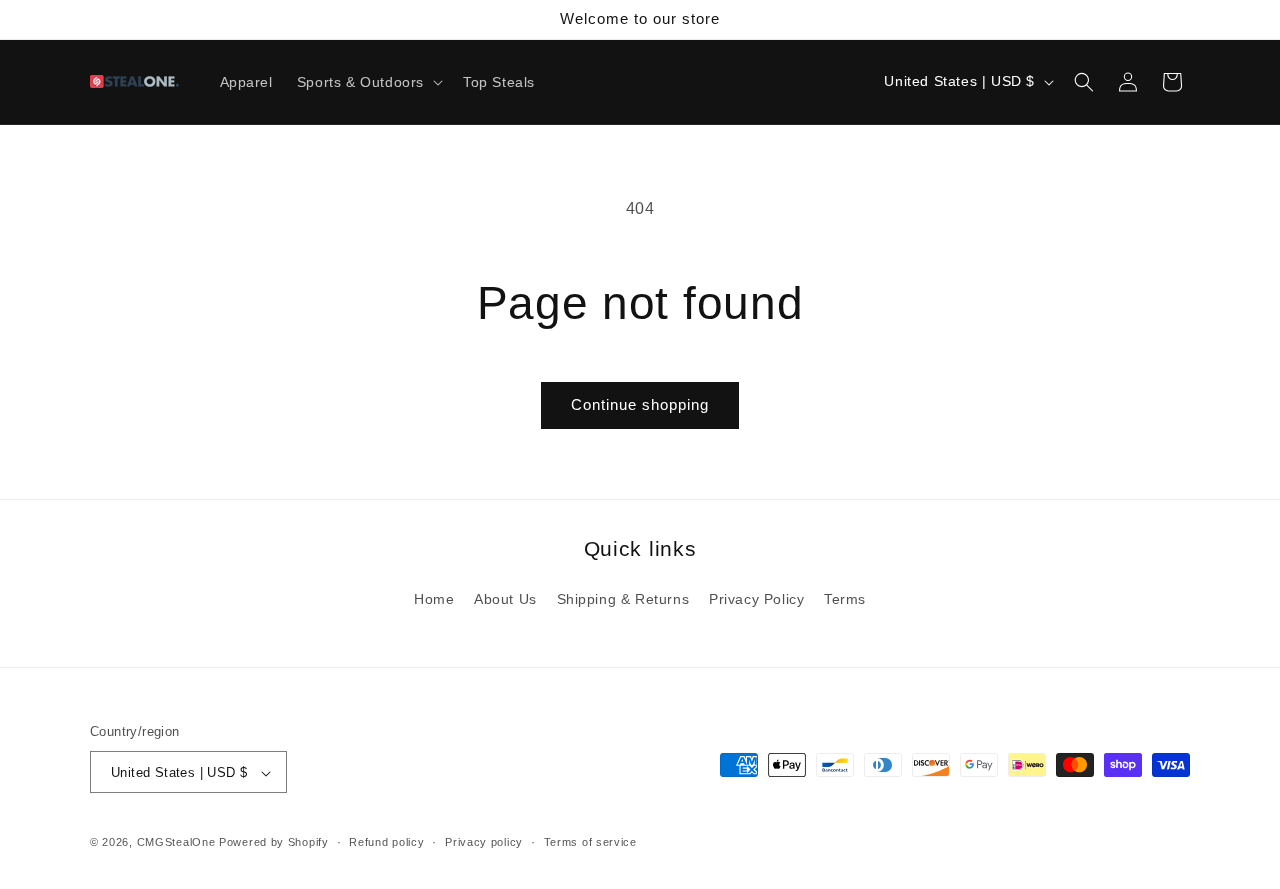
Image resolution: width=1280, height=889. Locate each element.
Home (434, 599)
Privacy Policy (756, 599)
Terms (845, 599)
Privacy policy (484, 842)
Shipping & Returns (623, 599)
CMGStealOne (176, 843)
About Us (505, 599)
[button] (368, 82)
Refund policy (386, 842)
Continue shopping (640, 404)
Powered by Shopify (274, 843)
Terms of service (590, 842)
